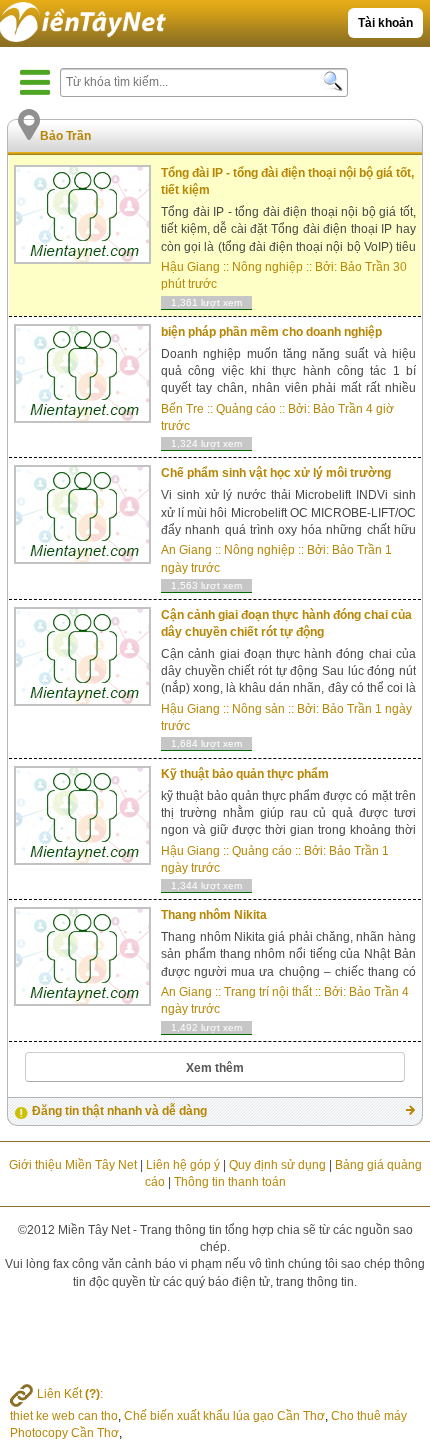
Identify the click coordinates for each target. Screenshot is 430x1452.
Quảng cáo (246, 409)
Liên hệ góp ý (183, 1165)
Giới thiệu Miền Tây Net (73, 1165)
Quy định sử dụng (277, 1165)
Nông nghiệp (267, 267)
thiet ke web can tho (64, 1416)
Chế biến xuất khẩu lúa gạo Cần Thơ (224, 1416)
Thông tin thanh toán (230, 1182)
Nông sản (258, 709)
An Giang (186, 550)
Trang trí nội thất (268, 992)
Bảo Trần (365, 267)
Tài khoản (385, 23)
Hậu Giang (190, 267)
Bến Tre (182, 409)
